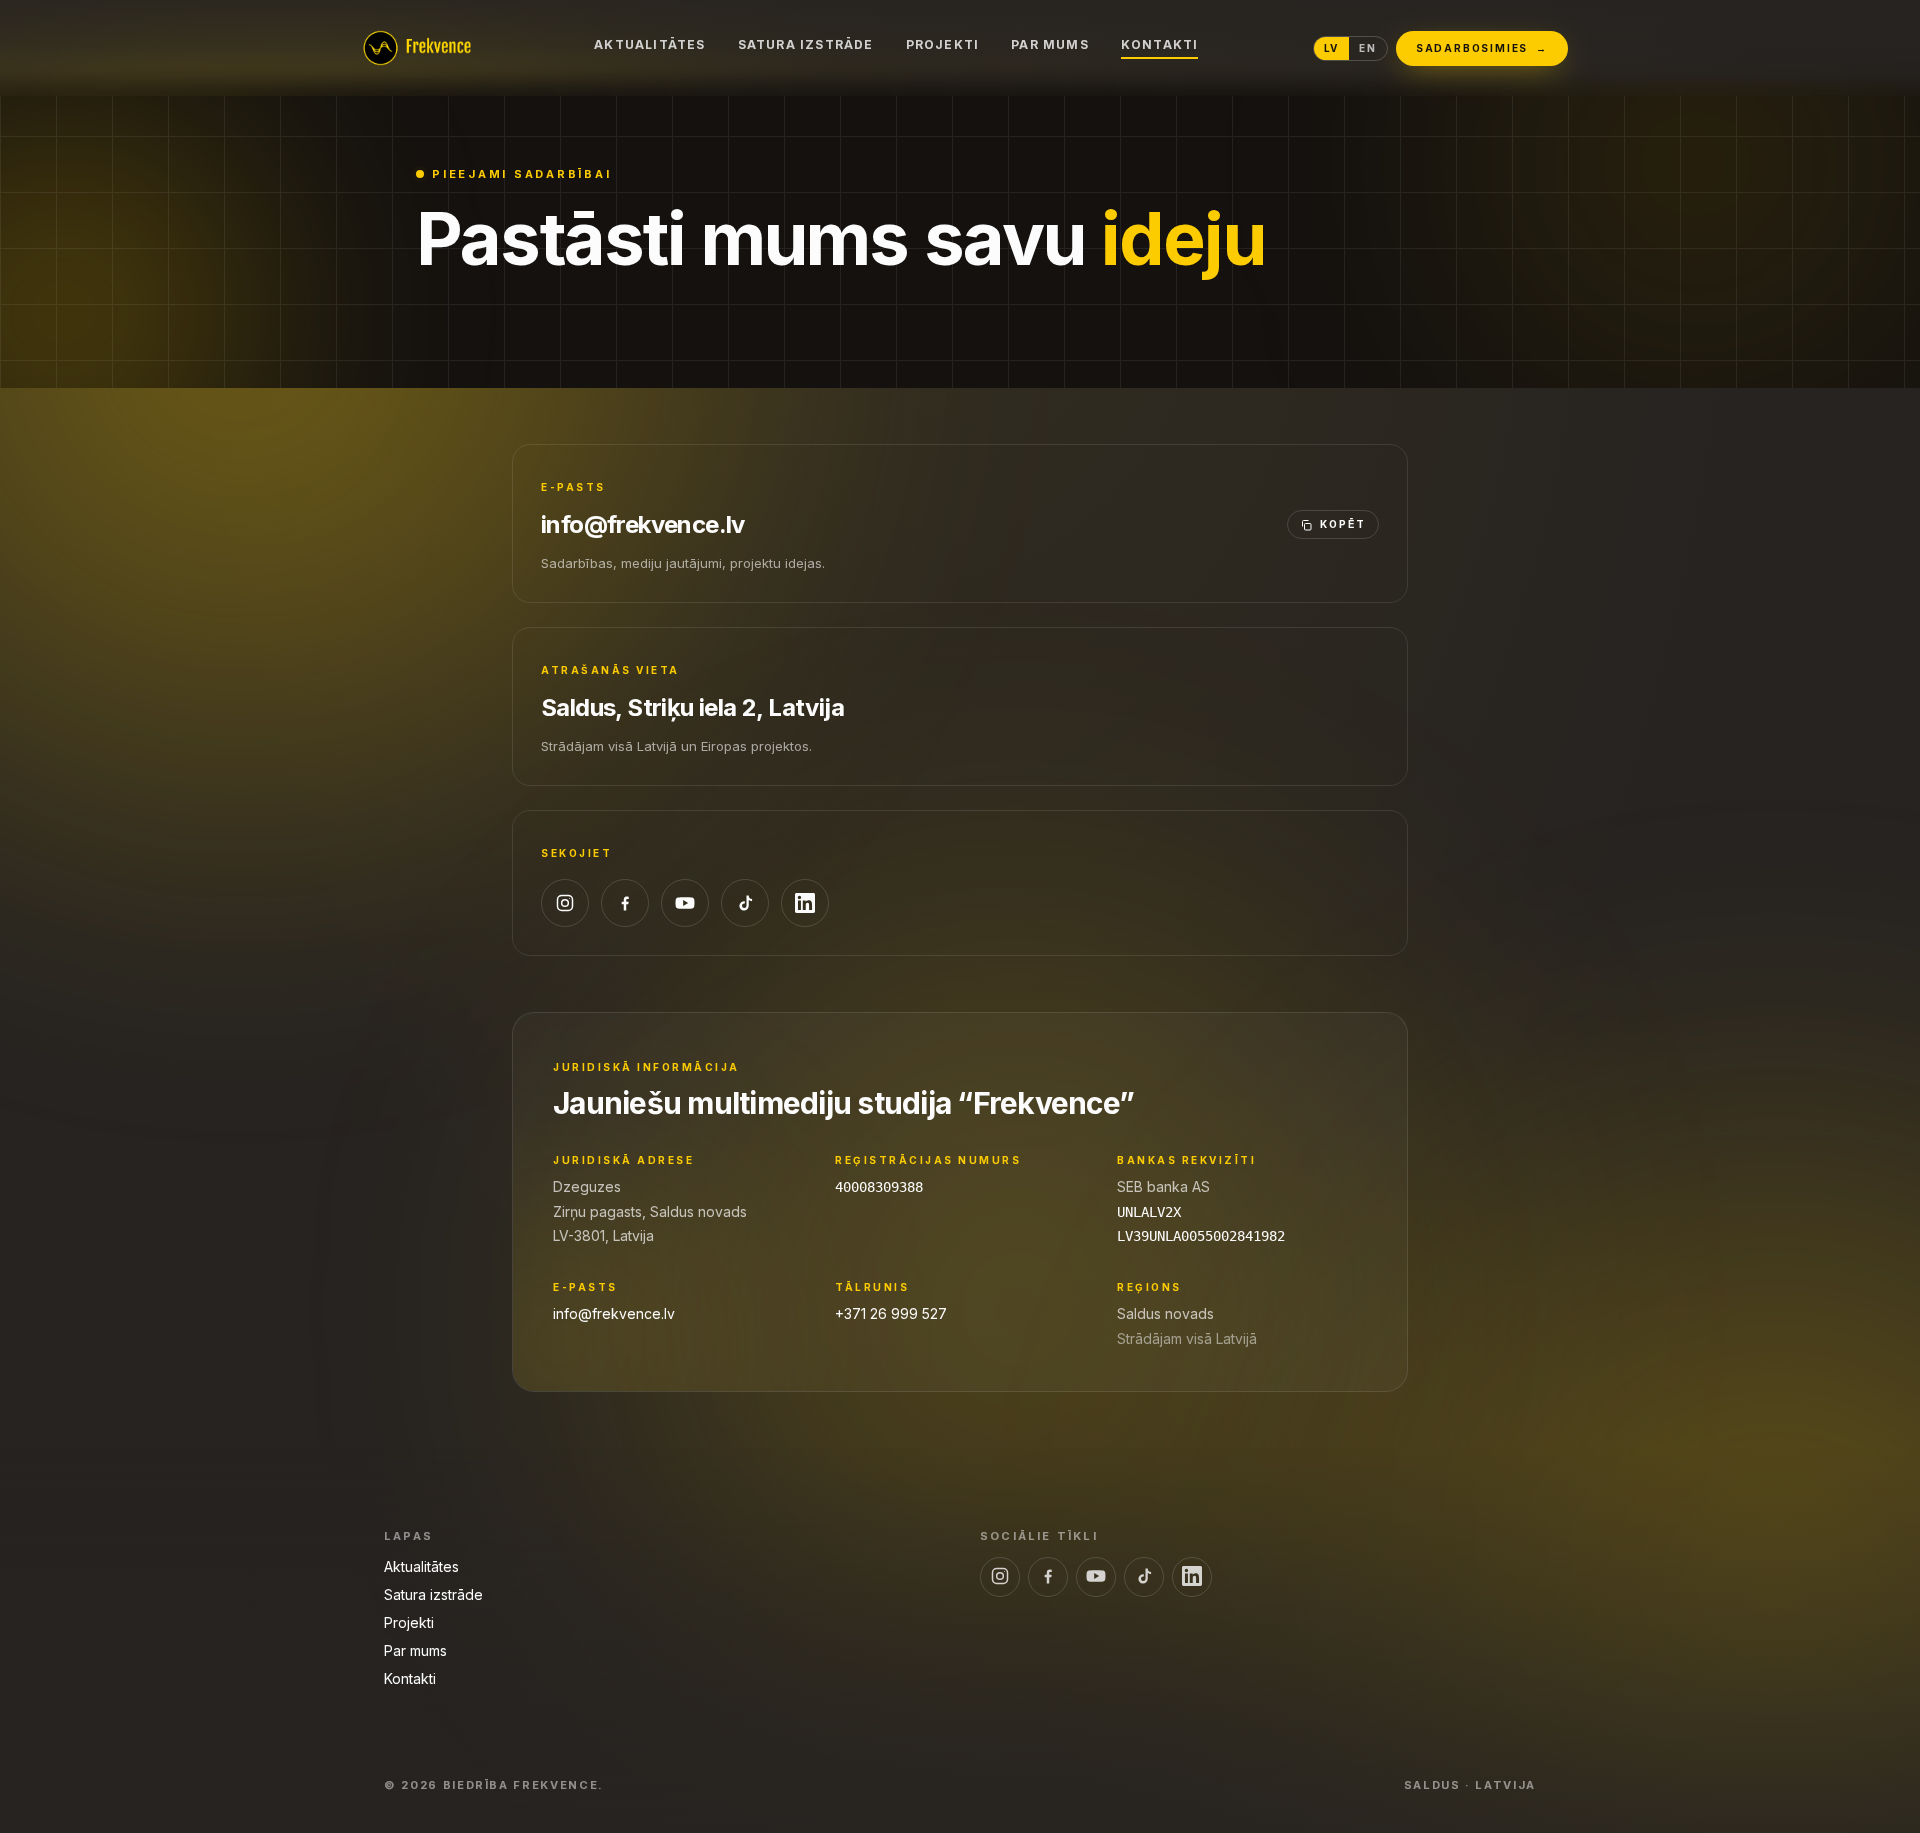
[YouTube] (685, 903)
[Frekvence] (416, 48)
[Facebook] (625, 903)
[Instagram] (565, 903)
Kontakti (1160, 44)
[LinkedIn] (805, 903)
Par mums (1050, 44)
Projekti (943, 44)
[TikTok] (745, 903)
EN (1368, 48)
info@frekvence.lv (643, 524)
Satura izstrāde (806, 44)
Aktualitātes (649, 44)
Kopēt (1343, 524)
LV (1332, 48)
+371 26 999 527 (891, 1313)
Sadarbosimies (1482, 48)
